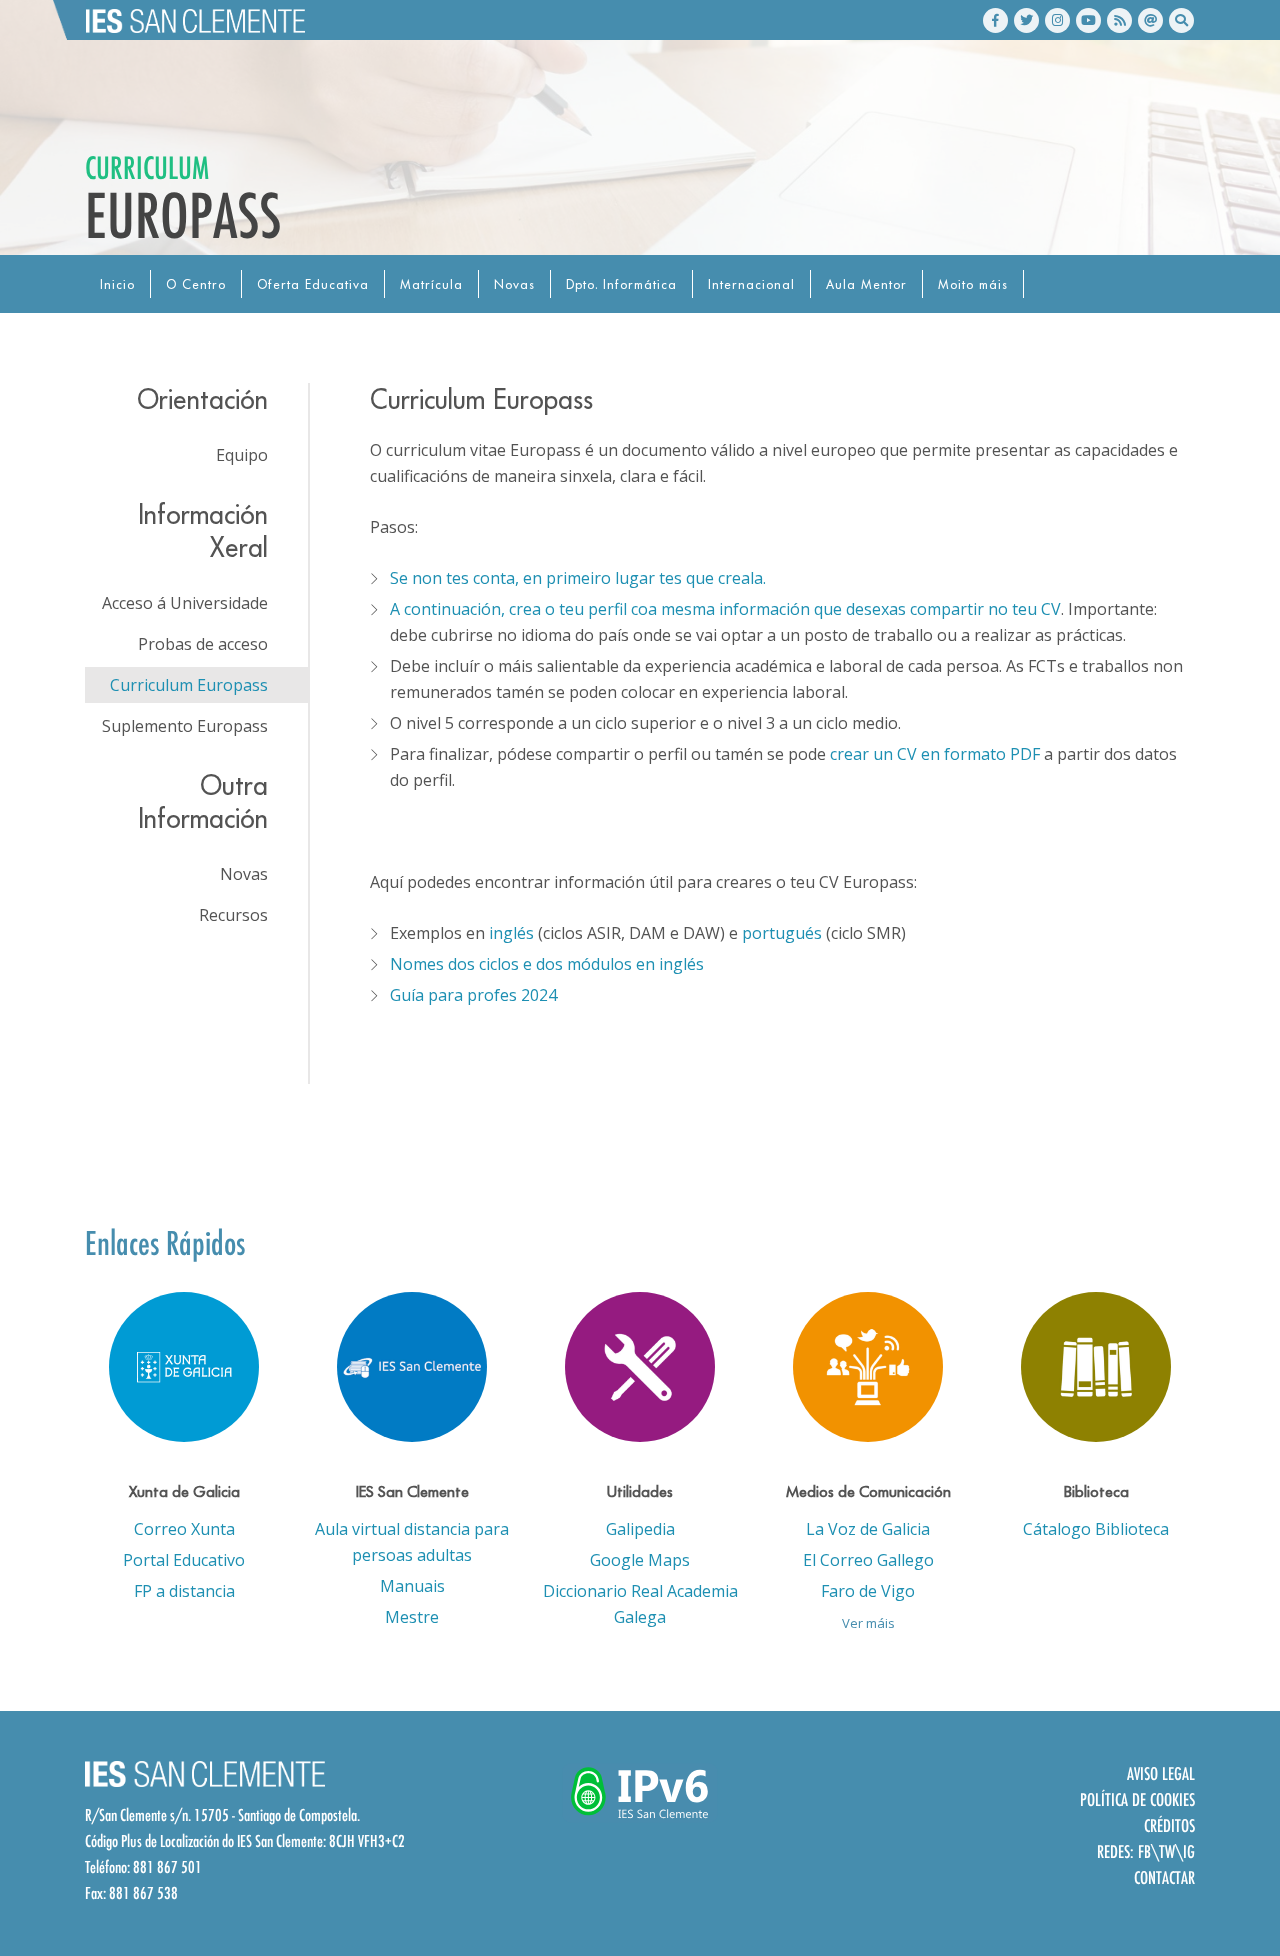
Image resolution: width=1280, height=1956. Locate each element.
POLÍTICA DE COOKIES (1137, 1799)
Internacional (751, 284)
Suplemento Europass (185, 726)
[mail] (1150, 20)
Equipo (242, 455)
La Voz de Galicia (868, 1529)
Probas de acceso (203, 644)
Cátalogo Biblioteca (1096, 1529)
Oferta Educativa (313, 284)
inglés (511, 933)
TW (1167, 1851)
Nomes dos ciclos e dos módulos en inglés (547, 964)
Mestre (412, 1617)
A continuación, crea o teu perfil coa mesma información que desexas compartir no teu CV (725, 609)
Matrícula (431, 284)
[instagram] (1057, 20)
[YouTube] (1088, 20)
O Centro (196, 284)
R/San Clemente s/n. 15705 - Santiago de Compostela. (222, 1815)
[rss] (1119, 20)
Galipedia (640, 1529)
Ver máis (868, 1623)
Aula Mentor (866, 284)
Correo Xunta (184, 1529)
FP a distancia (184, 1591)
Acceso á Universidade (185, 603)
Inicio (117, 284)
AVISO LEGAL (1161, 1773)
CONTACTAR (1164, 1877)
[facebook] (995, 20)
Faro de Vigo (868, 1591)
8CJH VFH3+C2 (367, 1841)
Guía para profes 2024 (473, 995)
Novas (514, 284)
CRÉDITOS (1169, 1825)
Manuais (412, 1586)
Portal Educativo (184, 1560)
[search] (1181, 20)
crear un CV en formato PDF (935, 754)
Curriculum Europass (189, 685)
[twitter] (1026, 20)
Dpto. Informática (621, 284)
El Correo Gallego (868, 1560)
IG (1189, 1851)
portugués (782, 933)
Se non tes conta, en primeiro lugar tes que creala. (578, 578)
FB (1144, 1851)
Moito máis (973, 284)
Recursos (233, 915)
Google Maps (640, 1560)
